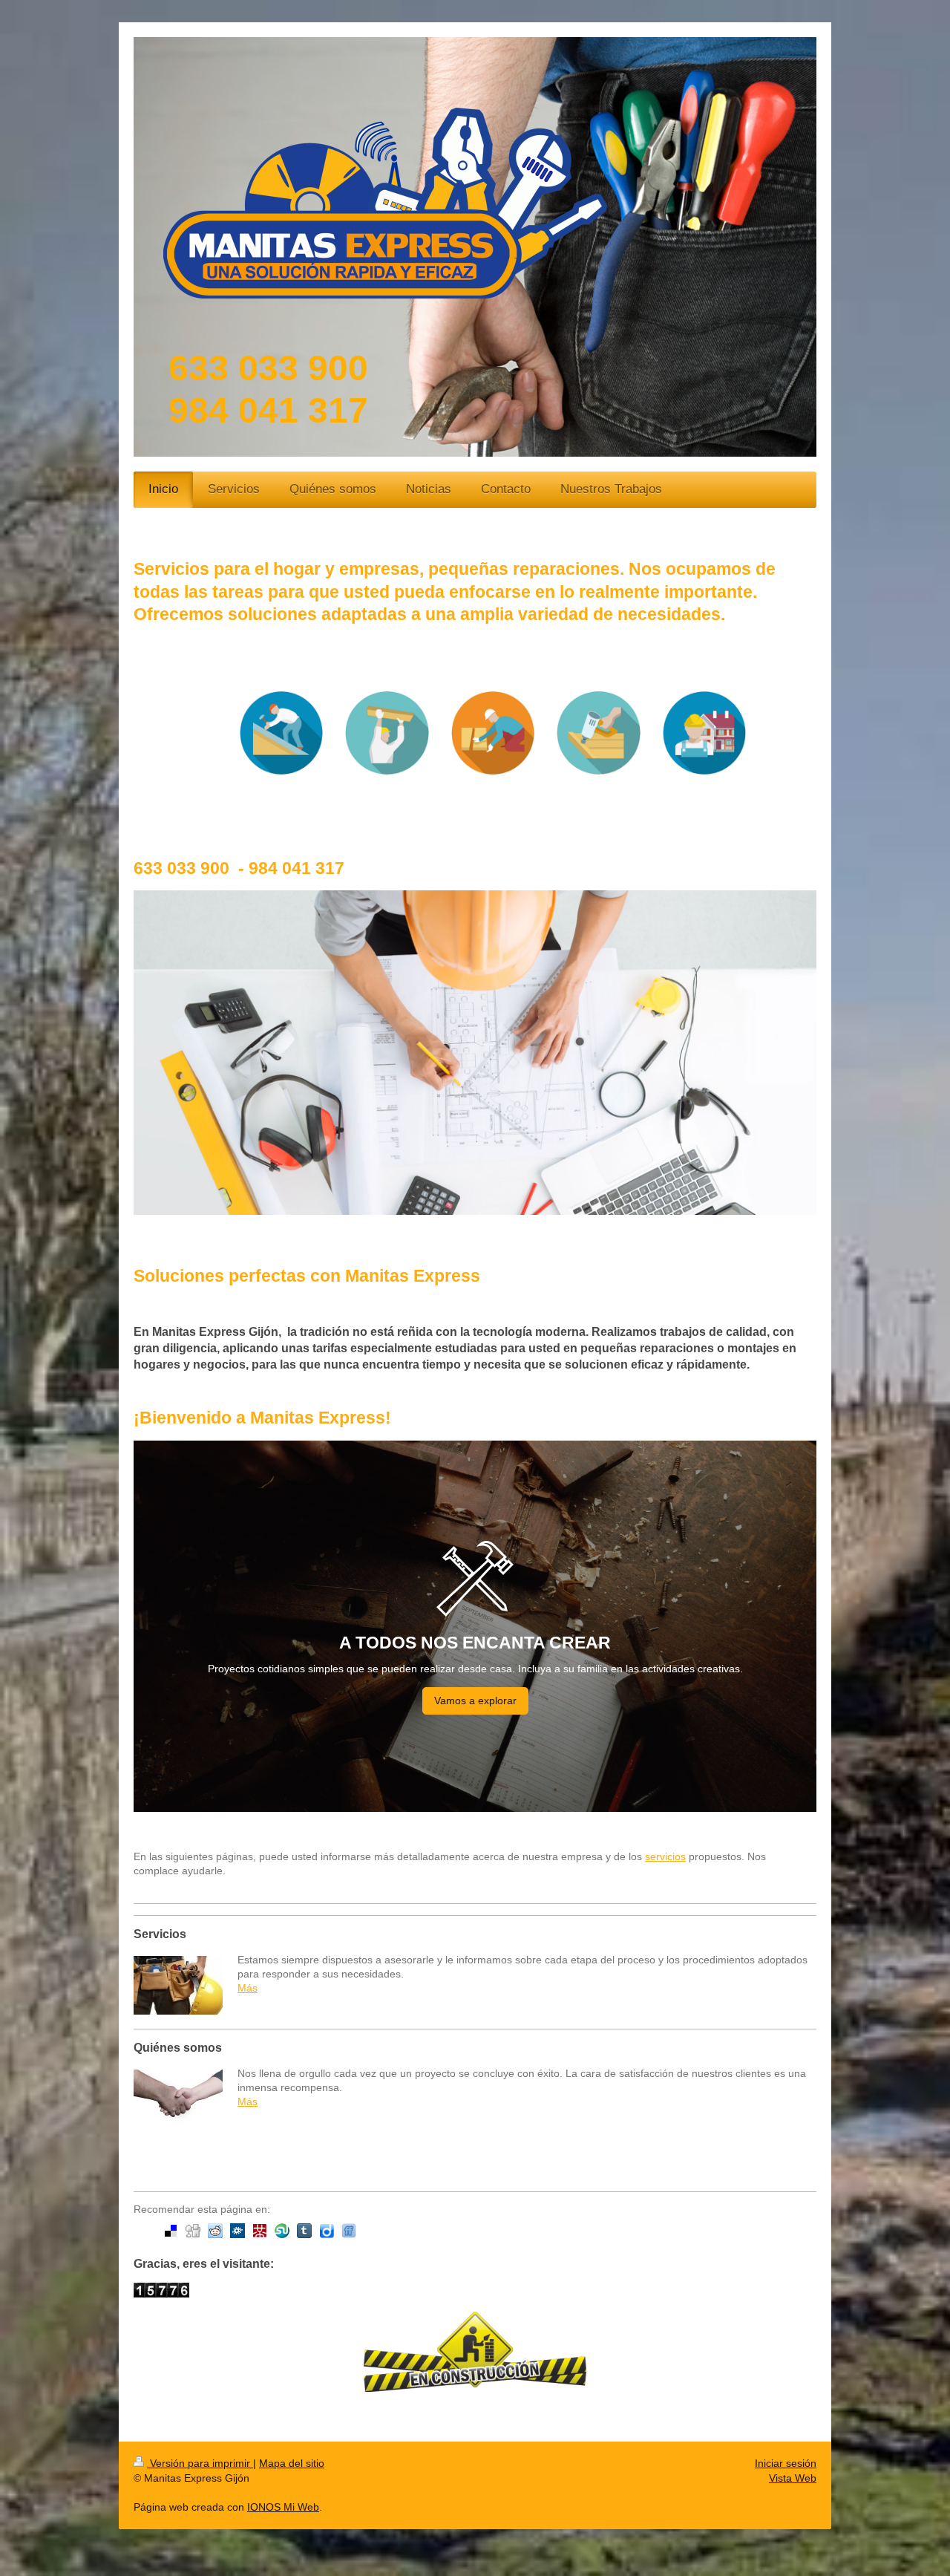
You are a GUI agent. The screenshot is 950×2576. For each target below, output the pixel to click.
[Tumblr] (304, 2231)
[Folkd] (237, 2231)
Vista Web (793, 2478)
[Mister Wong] (260, 2231)
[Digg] (193, 2231)
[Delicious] (171, 2231)
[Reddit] (215, 2231)
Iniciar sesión (786, 2463)
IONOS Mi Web (283, 2507)
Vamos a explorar (475, 1701)
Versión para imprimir (200, 2463)
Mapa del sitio (292, 2463)
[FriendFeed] (349, 2231)
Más (248, 1988)
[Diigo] (327, 2231)
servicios (665, 1856)
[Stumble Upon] (282, 2231)
